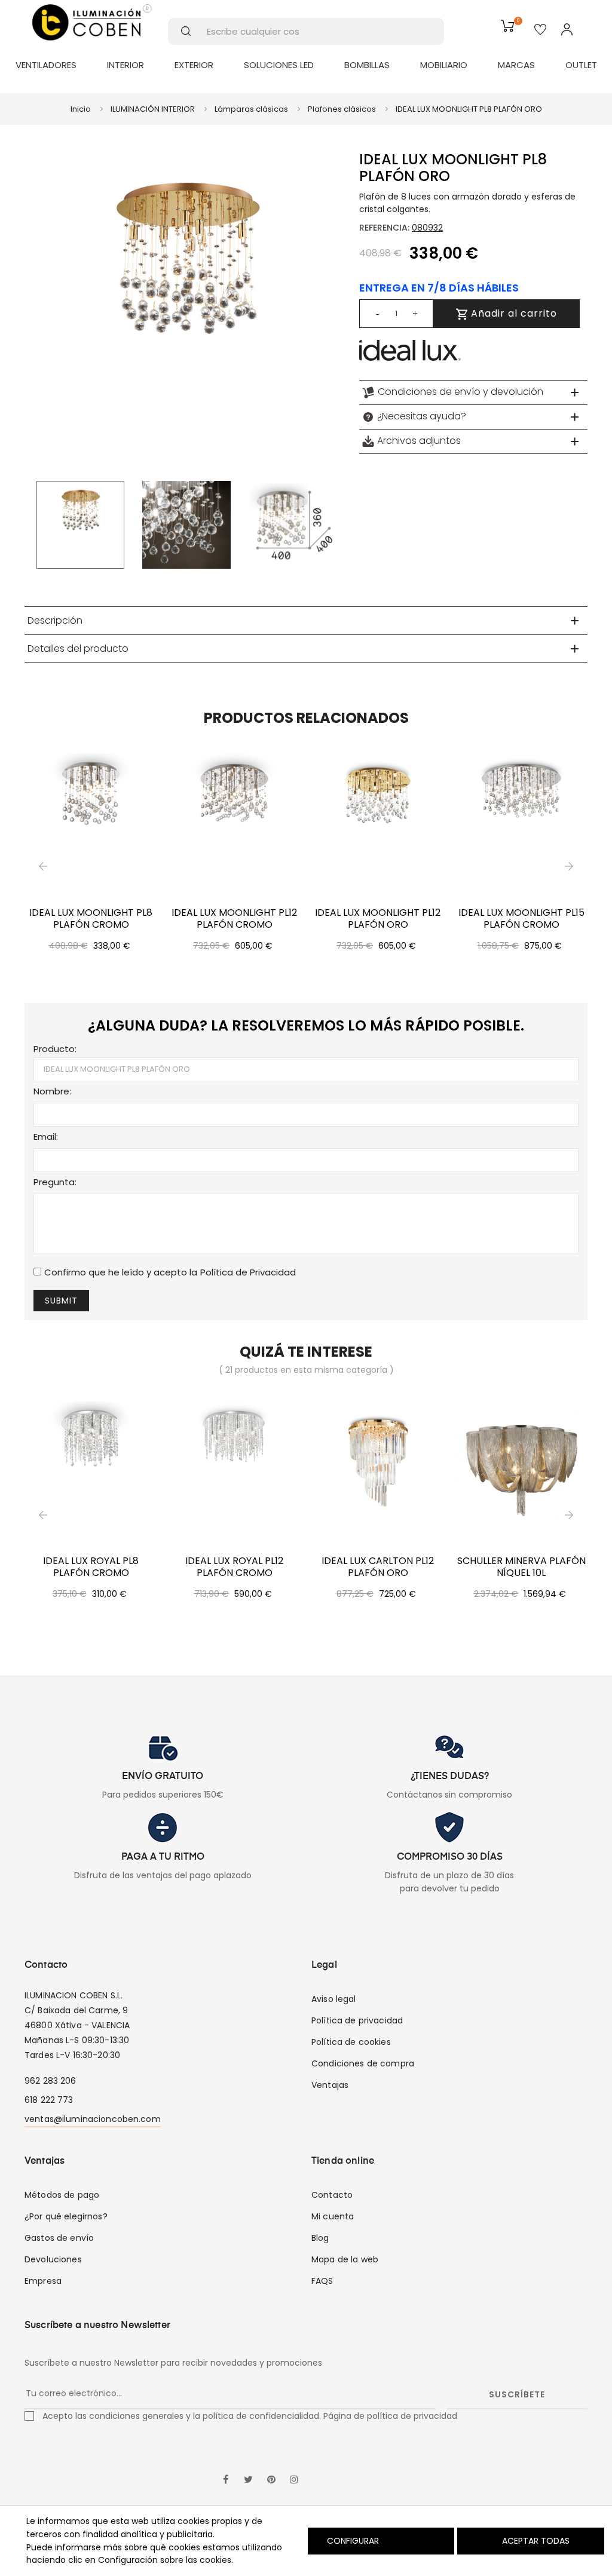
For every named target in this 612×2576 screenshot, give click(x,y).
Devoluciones (53, 2259)
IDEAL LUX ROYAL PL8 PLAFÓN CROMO (91, 1567)
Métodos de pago (62, 2195)
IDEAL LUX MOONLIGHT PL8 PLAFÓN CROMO (91, 919)
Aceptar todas (536, 2541)
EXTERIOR (194, 65)
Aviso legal (334, 1999)
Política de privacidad (357, 2020)
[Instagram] (294, 2480)
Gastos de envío (59, 2238)
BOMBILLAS (367, 65)
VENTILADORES (46, 65)
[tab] (473, 392)
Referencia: (384, 228)
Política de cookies (351, 2042)
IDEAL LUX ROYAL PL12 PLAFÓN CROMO (234, 1567)
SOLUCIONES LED (279, 65)
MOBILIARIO (444, 65)
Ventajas (330, 2085)
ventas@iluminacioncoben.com (93, 2119)
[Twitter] (249, 2480)
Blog (320, 2238)
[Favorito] (540, 30)
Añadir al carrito (512, 313)
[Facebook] (226, 2480)
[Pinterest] (271, 2480)
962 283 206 (51, 2081)
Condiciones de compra (363, 2063)
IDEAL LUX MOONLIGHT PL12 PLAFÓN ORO (378, 919)
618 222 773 (49, 2100)
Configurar (352, 2541)
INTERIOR (126, 65)
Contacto (332, 2195)
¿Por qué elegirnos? (66, 2216)
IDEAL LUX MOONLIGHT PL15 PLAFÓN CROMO (521, 919)
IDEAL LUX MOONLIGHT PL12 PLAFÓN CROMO (234, 919)
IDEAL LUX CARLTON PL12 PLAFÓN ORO (378, 1567)
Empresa (43, 2281)
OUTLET (581, 65)
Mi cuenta (333, 2216)
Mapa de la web (345, 2259)
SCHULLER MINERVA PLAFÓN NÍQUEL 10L (521, 1567)
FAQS (322, 2281)
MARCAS (516, 65)
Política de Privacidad (248, 1272)
